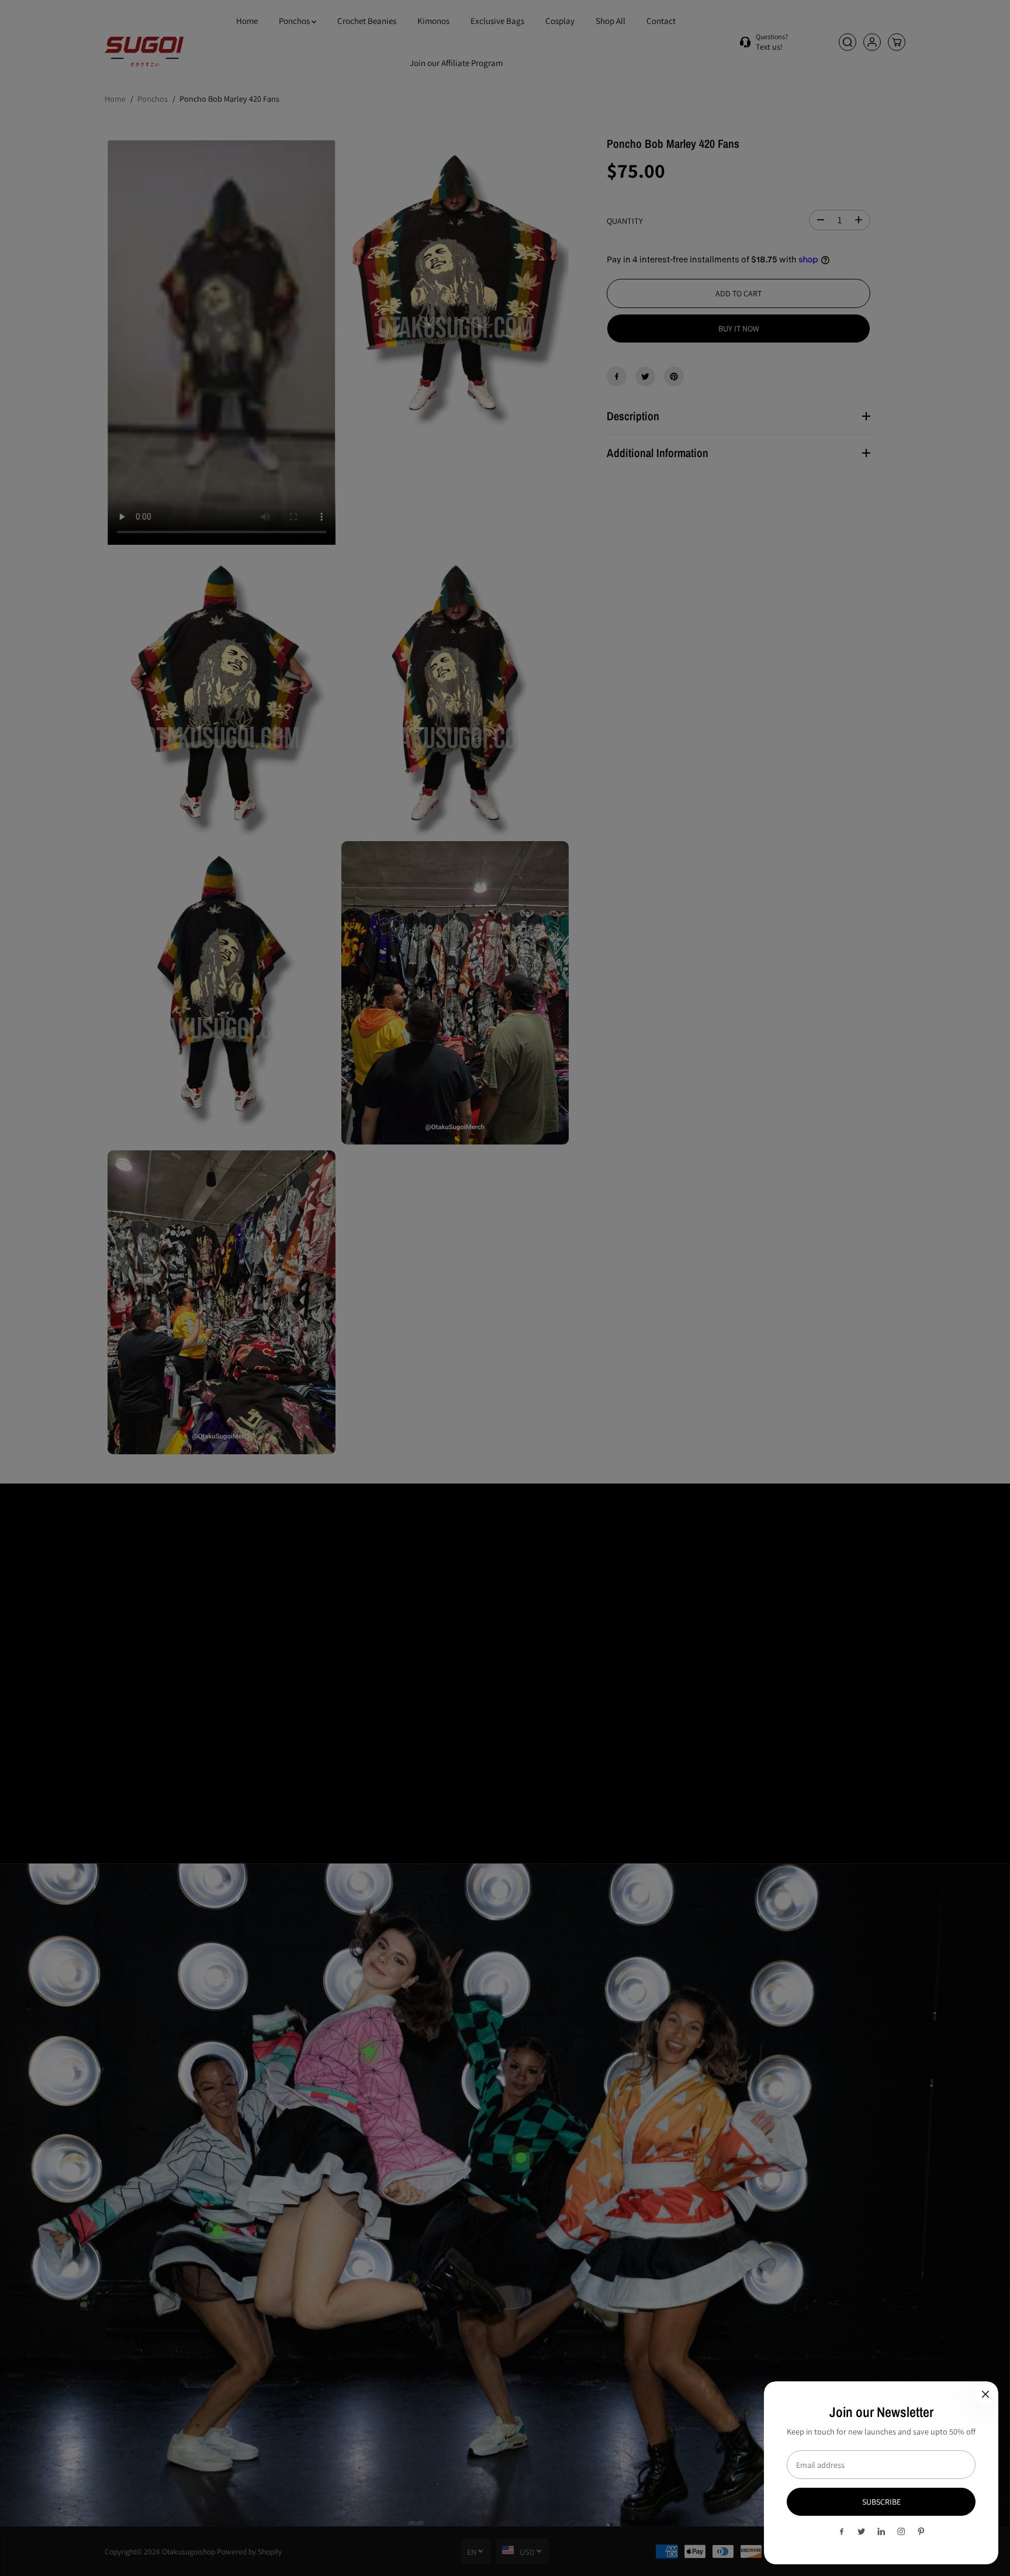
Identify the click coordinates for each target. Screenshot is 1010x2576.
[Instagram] (901, 2532)
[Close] (985, 2394)
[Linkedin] (881, 2532)
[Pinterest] (921, 2532)
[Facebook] (842, 2532)
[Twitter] (862, 2532)
